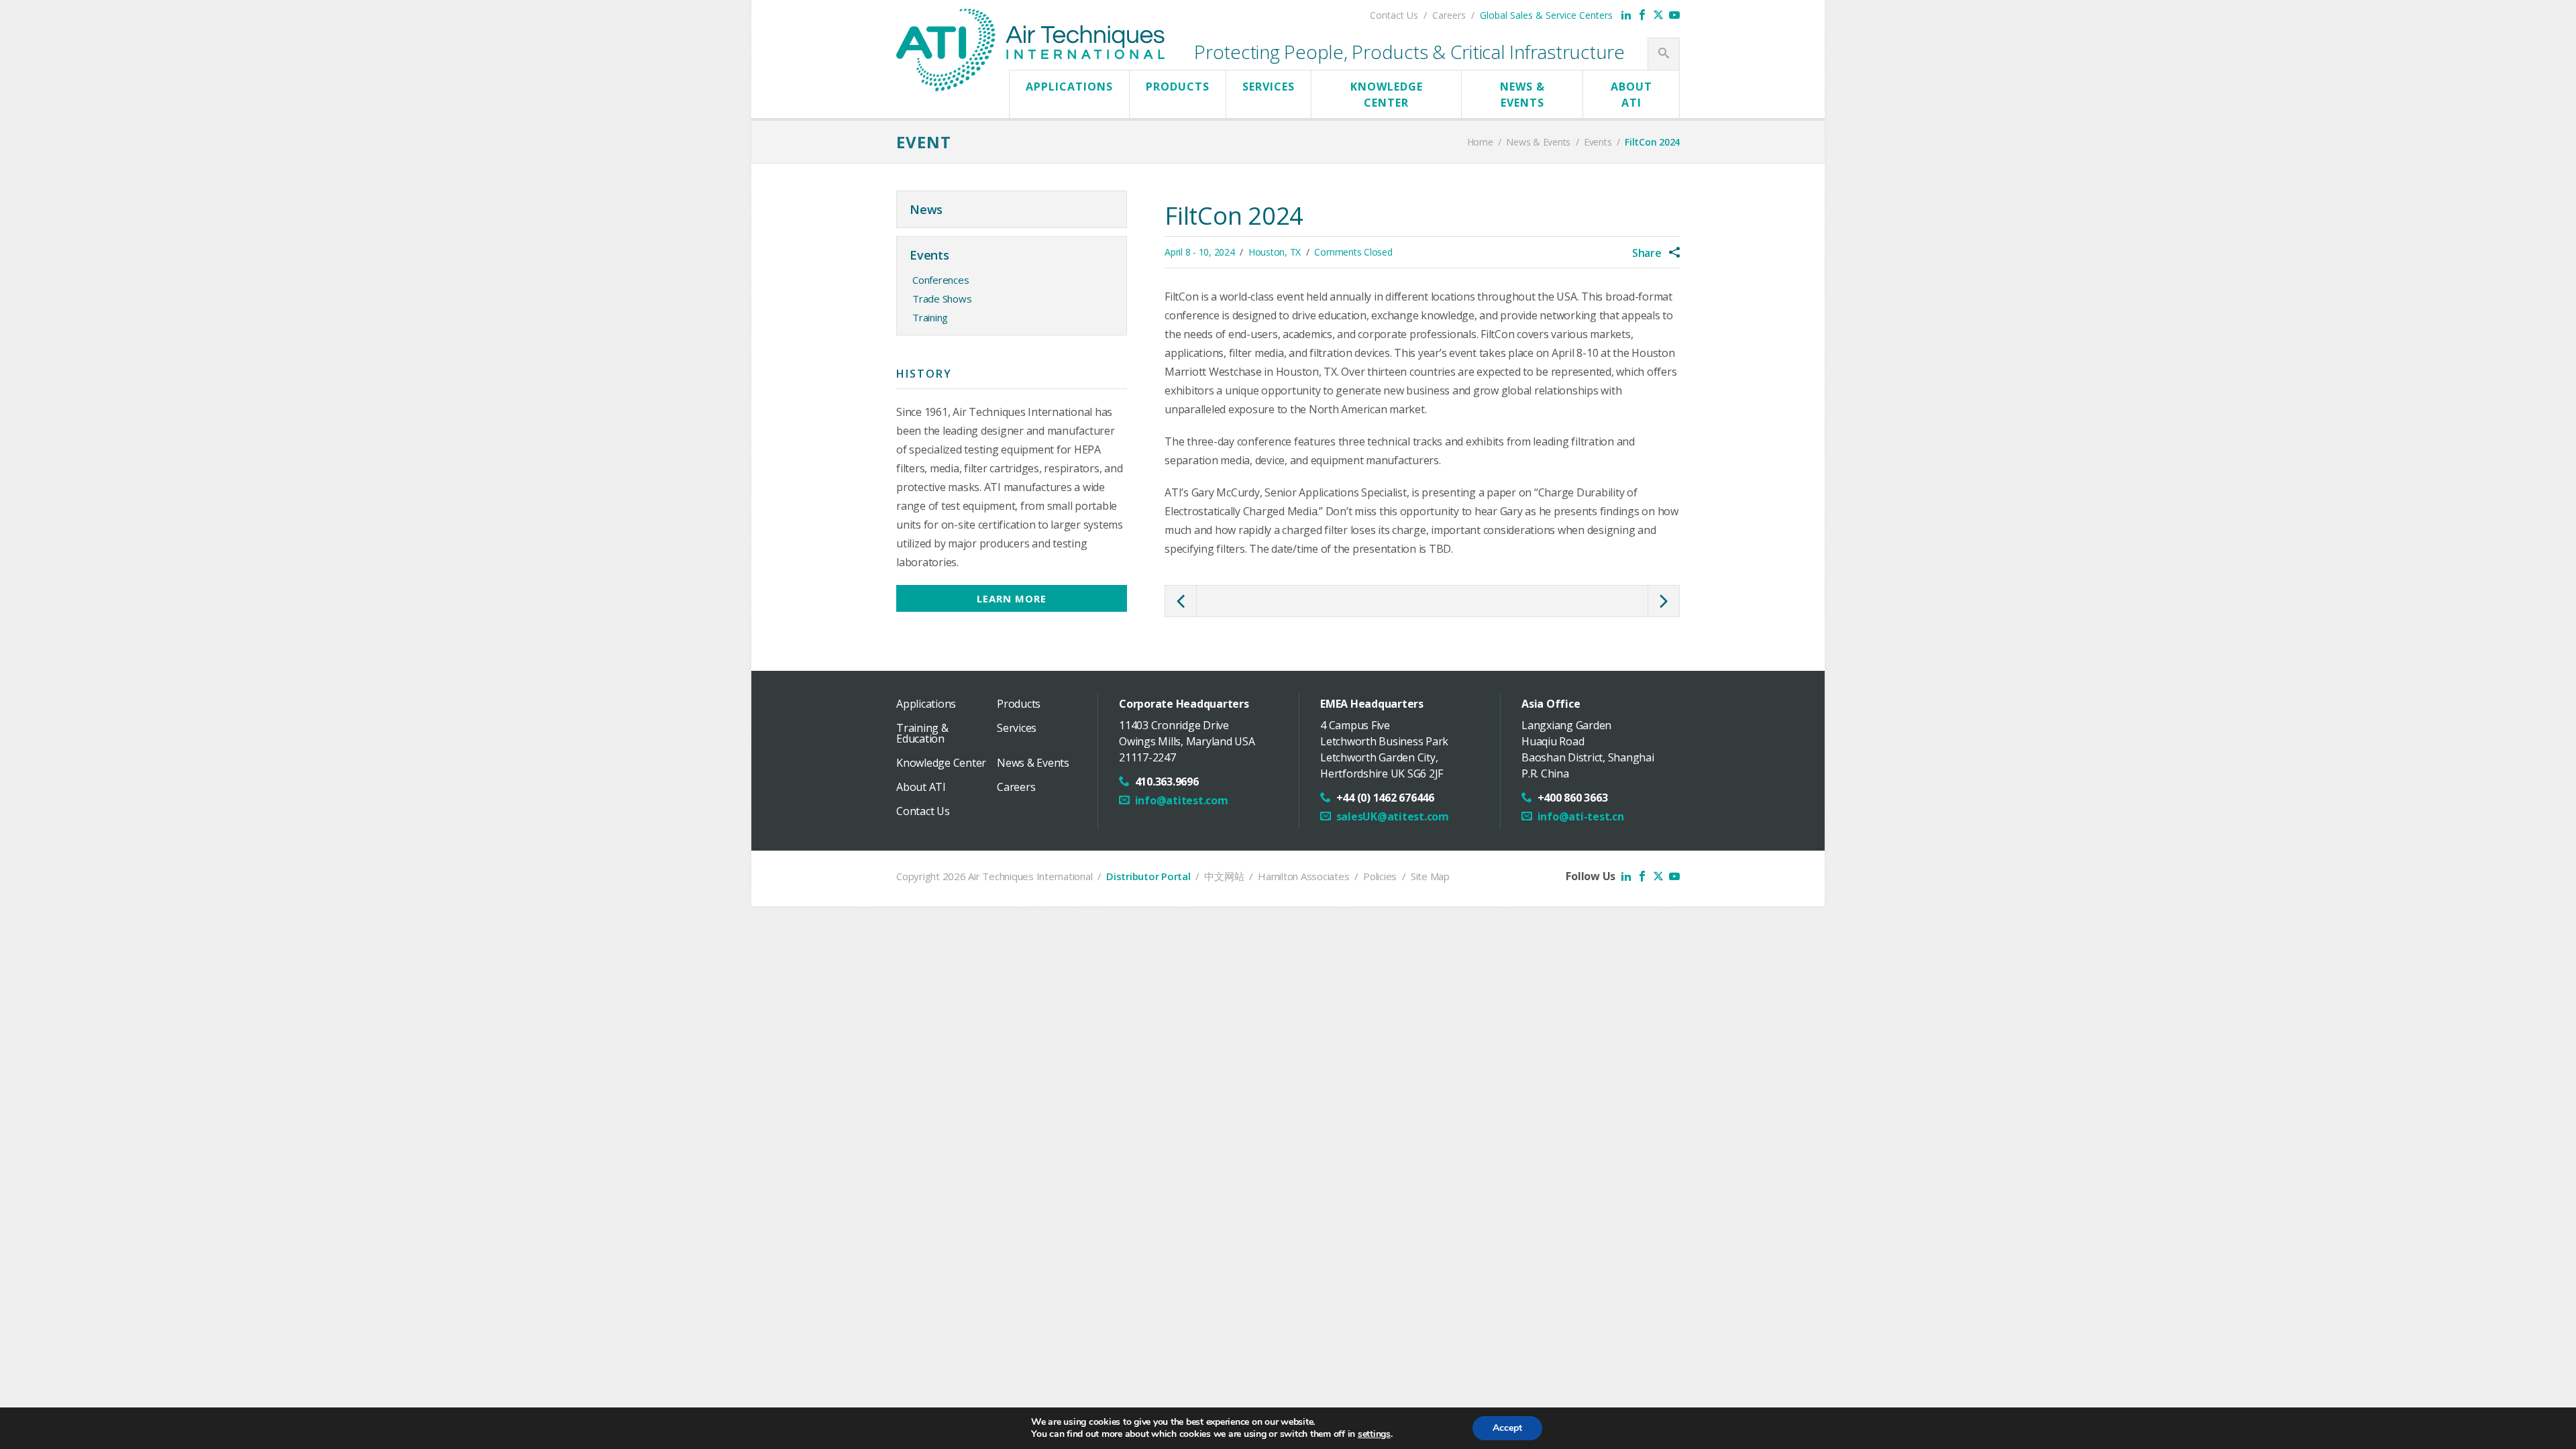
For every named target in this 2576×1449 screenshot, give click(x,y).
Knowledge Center (1387, 95)
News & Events (1522, 95)
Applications (1069, 87)
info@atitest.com (1182, 800)
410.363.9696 (1167, 782)
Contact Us (1394, 15)
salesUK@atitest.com (1393, 816)
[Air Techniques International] (1030, 22)
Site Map (1430, 876)
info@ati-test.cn (1581, 816)
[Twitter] (1658, 15)
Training (930, 317)
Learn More (1012, 598)
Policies (1380, 876)
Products (1178, 87)
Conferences (941, 280)
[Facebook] (1642, 15)
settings (1374, 1434)
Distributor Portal (1148, 876)
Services (1269, 87)
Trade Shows (942, 299)
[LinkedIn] (1626, 15)
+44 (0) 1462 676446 (1385, 798)
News (926, 209)
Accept (1507, 1428)
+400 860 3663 (1573, 798)
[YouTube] (1674, 15)
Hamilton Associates (1303, 876)
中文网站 (1224, 876)
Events (929, 255)
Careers (1449, 15)
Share (1648, 253)
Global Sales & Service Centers (1546, 15)
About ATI (1631, 95)
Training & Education (922, 733)
